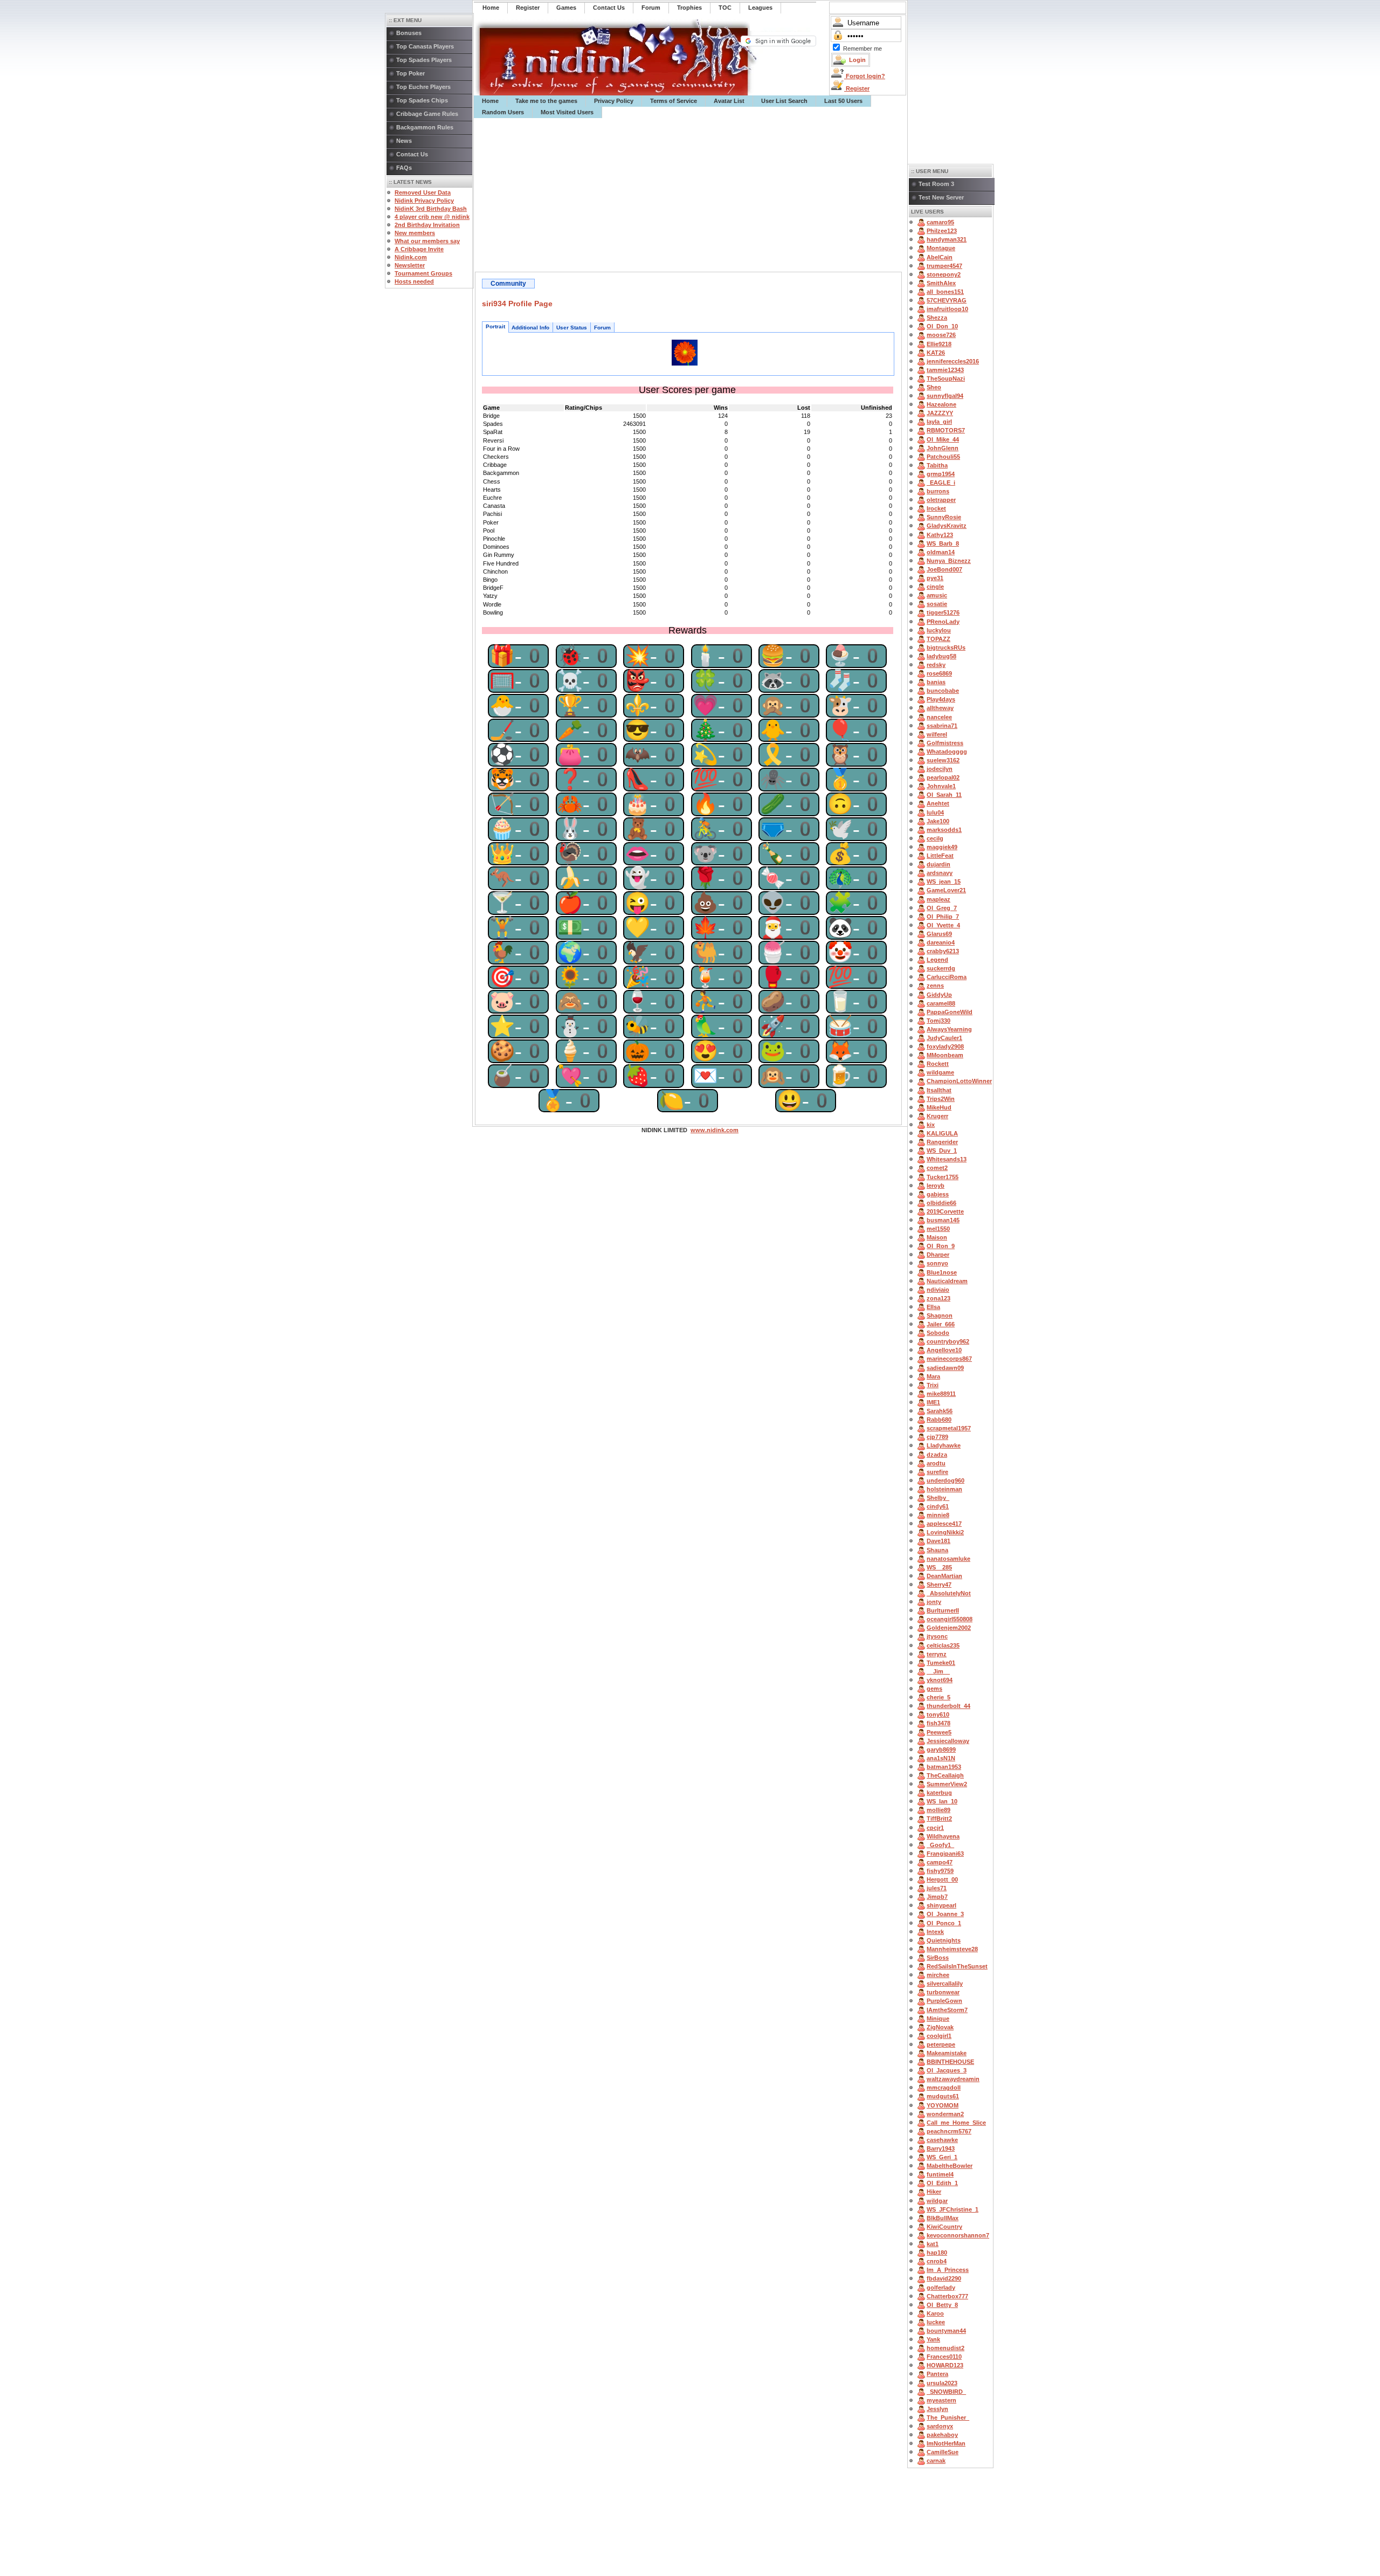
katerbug (939, 1793)
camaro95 (940, 222)
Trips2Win (941, 1099)
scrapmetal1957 (949, 1428)
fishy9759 (940, 1871)
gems (934, 1689)
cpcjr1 (935, 1828)
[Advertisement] (691, 195)
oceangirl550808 (950, 1619)
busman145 (943, 1220)
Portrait (495, 326)
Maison (937, 1237)
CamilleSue (943, 2452)
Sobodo (938, 1333)
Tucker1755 (943, 1177)
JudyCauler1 (944, 1038)
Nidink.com (411, 257)
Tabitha (937, 465)
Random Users (503, 112)
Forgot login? (865, 76)
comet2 (937, 1168)
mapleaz (939, 899)
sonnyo (937, 1263)
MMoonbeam (945, 1055)
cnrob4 (937, 2261)
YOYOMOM (943, 2105)
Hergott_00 (942, 1879)
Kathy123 (940, 535)
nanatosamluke (948, 1559)
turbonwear (943, 1992)
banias (936, 682)
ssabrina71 (942, 726)
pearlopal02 (943, 777)
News (404, 141)
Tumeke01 (941, 1663)
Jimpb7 (937, 1897)
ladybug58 (941, 656)
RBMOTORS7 (946, 430)
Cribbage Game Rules (427, 114)
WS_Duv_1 (942, 1151)
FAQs (404, 168)
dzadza (937, 1455)
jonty (934, 1602)
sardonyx (940, 2426)
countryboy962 (948, 1341)
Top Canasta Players (425, 46)
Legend (937, 960)
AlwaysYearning (949, 1029)
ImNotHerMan (946, 2443)
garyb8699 (941, 1750)
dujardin (939, 864)
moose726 (941, 335)
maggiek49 (942, 847)
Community (508, 284)
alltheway (940, 708)
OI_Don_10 (942, 326)
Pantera (937, 2374)
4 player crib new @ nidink (432, 217)
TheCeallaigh (945, 1775)
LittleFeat (940, 856)
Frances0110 (944, 2357)
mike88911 (941, 1394)
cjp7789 (937, 1437)
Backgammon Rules (425, 127)
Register (857, 88)
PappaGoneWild (950, 1012)
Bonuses (409, 33)
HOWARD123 (945, 2365)
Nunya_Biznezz (949, 561)
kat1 (933, 2244)
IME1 (933, 1402)
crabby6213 (943, 951)
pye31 (935, 578)
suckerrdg (941, 968)
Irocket (936, 508)
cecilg (935, 838)
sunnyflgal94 (945, 396)
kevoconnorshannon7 (958, 2235)
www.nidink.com (715, 1130)
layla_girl (939, 422)
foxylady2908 (945, 1046)
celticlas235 (943, 1645)
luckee (936, 2322)
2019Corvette (945, 1211)
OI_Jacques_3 (947, 2070)
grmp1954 (941, 474)
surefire (937, 1472)
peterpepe (941, 2044)
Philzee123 (942, 231)
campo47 (940, 1862)
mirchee (938, 1975)
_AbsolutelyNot (949, 1593)
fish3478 (939, 1723)
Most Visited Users (567, 112)
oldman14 (941, 552)
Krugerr (937, 1116)
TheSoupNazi (946, 378)
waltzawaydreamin (953, 2079)
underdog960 (946, 1480)
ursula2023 (942, 2383)
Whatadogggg (947, 752)
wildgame (940, 1072)
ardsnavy (940, 873)
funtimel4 (940, 2174)
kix (931, 1125)
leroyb (936, 1186)
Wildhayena (943, 1836)
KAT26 (936, 353)
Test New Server (941, 197)
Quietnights (944, 1940)
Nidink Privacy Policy (424, 201)
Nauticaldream (947, 1281)
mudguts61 (943, 2096)
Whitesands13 (947, 1159)
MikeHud (939, 1107)
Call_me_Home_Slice (956, 2123)
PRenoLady (943, 622)
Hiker (934, 2192)
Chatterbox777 (947, 2296)
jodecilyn (940, 769)
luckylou (939, 630)
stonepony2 (944, 274)
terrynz (937, 1654)
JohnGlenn (943, 448)
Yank (933, 2339)
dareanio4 (941, 942)
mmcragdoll (944, 2088)
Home (490, 101)
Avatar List (729, 101)
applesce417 (944, 1524)
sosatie (937, 604)
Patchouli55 (943, 457)
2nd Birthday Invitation (427, 225)
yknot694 (940, 1680)
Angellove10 (944, 1350)
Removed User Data (423, 192)
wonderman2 (945, 2114)
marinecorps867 (949, 1359)
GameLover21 (946, 890)
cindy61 (938, 1506)
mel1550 (938, 1229)
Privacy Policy (614, 101)
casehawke (942, 2140)
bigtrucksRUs (946, 648)
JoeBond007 (944, 569)
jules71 (937, 1888)
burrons (938, 491)
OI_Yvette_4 (943, 925)
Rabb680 (939, 1420)
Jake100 (938, 821)
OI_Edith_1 (942, 2183)
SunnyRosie (944, 517)
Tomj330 (939, 1021)
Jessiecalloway (948, 1741)
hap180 (937, 2253)
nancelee (939, 717)
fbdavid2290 (944, 2278)
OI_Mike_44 (943, 439)
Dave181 (939, 1541)
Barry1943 (941, 2148)
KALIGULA (942, 1133)
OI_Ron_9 (941, 1246)
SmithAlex (941, 283)
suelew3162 (943, 760)
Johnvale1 (941, 786)
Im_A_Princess (948, 2270)
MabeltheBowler (950, 2166)
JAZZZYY (940, 413)
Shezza (937, 318)
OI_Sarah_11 (944, 795)
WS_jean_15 (944, 881)
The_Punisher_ (948, 2417)
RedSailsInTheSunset (957, 1966)
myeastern (941, 2400)
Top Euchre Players (423, 87)
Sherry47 (939, 1585)
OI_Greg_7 (942, 908)
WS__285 (939, 1567)
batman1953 (944, 1767)
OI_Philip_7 (943, 917)
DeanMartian (944, 1576)
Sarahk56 (940, 1411)
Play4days (941, 699)
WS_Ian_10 (942, 1801)
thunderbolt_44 (948, 1706)
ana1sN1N (941, 1758)
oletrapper (941, 500)
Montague (941, 248)
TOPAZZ (939, 639)
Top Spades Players (424, 60)
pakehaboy (942, 2435)
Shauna (937, 1550)
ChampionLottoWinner (959, 1081)
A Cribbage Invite (419, 249)
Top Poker (410, 73)
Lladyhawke (944, 1445)
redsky (936, 665)
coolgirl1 (939, 2036)
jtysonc (937, 1636)
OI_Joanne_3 (945, 1914)
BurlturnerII (943, 1610)
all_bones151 (945, 292)
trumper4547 (944, 266)
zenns (935, 986)
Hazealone (941, 404)
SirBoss (938, 1958)
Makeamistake (947, 2053)
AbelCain (940, 257)
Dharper (938, 1255)
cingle (935, 587)
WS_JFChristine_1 (953, 2209)
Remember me (862, 49)
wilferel (937, 734)
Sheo (934, 387)
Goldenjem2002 (949, 1628)
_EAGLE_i (941, 483)
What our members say (427, 241)
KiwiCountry (944, 2227)
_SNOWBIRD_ (946, 2392)
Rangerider (942, 1142)
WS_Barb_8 (943, 543)
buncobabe (943, 691)
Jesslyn (937, 2409)
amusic (937, 595)
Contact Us (412, 154)
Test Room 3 (936, 184)
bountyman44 (946, 2331)
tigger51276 (943, 612)
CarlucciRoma (947, 977)
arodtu (936, 1463)
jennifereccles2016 (953, 361)
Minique (938, 2019)
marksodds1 (944, 830)
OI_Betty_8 (942, 2305)
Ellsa (933, 1307)
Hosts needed (414, 281)
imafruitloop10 (947, 309)
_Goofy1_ (940, 1845)
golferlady (941, 2288)
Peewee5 (939, 1732)
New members (415, 233)
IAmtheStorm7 (947, 2010)
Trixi (933, 1385)
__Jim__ (938, 1671)
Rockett (938, 1064)
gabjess (938, 1194)
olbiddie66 (941, 1203)
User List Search (784, 101)
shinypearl (941, 1905)
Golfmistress (945, 743)
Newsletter (410, 265)
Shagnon (940, 1315)
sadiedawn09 (945, 1368)
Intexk (935, 1932)
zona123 (939, 1298)
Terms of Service (674, 101)
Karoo (935, 2313)
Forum (602, 328)
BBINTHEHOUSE (950, 2062)
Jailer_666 (941, 1324)
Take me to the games (546, 101)
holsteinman (944, 1489)
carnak (936, 2461)
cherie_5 (939, 1697)
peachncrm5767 (949, 2131)
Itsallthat (939, 1090)
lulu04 (935, 812)
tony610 (938, 1714)
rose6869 (939, 673)
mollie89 (939, 1810)
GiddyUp (939, 995)
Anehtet (938, 803)
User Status (572, 328)
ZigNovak (940, 2027)
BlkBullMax (943, 2218)
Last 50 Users (843, 101)
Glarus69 (939, 934)
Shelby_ (938, 1498)
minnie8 (938, 1515)
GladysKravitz (947, 526)
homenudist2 (946, 2348)
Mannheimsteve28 (952, 1949)
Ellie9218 (939, 344)
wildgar (937, 2201)
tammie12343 (945, 370)
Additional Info (530, 328)
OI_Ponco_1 (944, 1923)
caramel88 (941, 1003)
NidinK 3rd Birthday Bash (431, 209)
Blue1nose (942, 1272)
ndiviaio (938, 1290)
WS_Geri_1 (942, 2157)
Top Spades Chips (422, 100)
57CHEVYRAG (947, 300)
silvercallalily (945, 1983)
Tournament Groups (423, 273)
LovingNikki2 (945, 1532)
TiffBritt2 (939, 1819)
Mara (933, 1376)
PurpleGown (944, 2001)
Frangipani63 (945, 1854)
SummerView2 (947, 1784)
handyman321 (947, 239)
